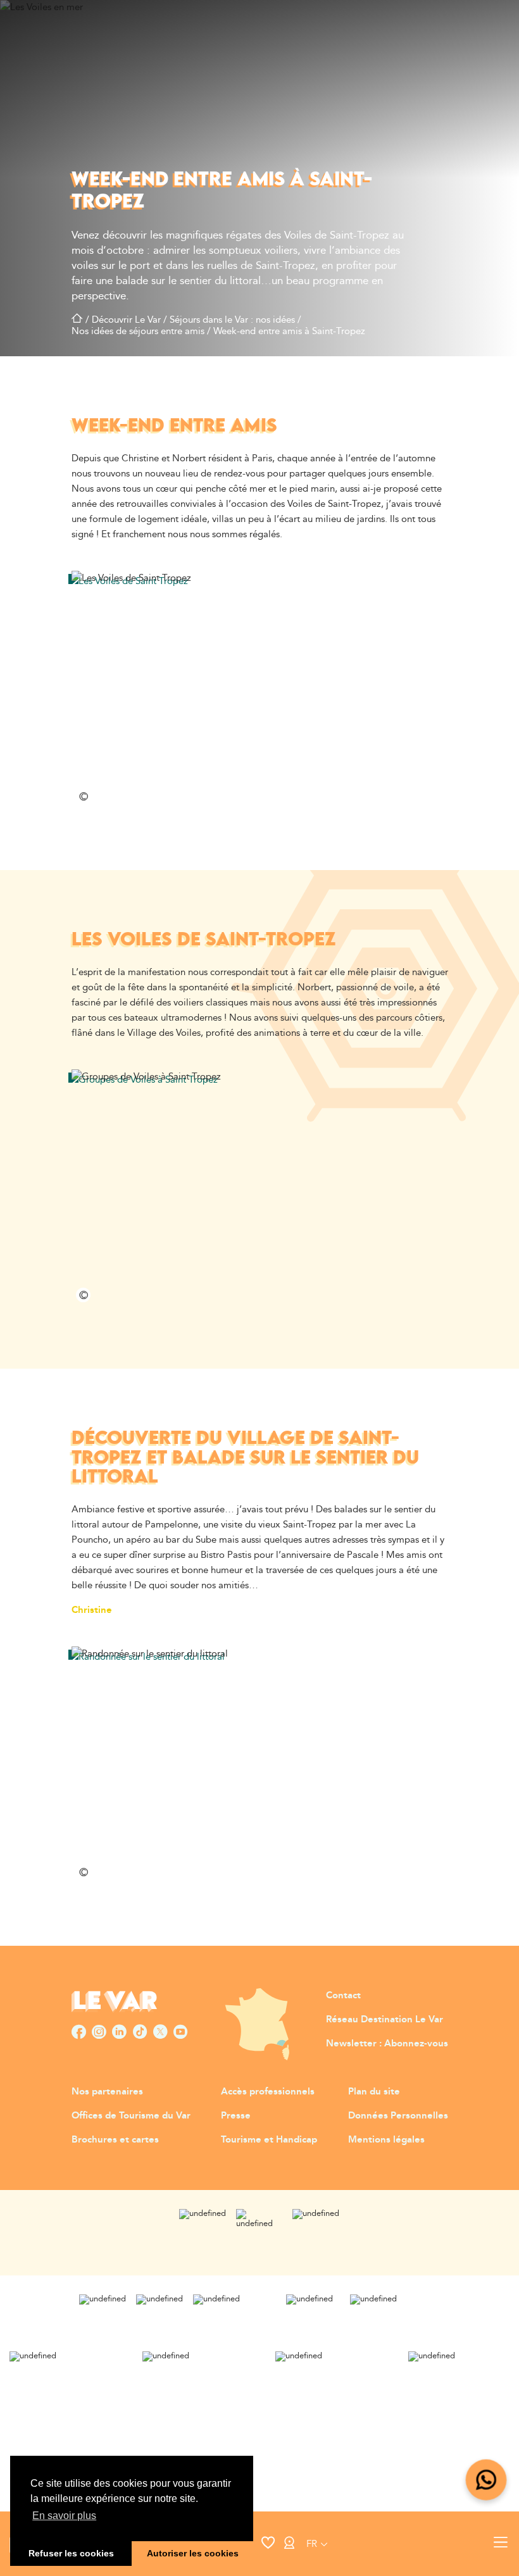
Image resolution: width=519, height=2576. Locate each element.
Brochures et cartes (115, 2140)
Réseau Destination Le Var (385, 2019)
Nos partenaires (107, 2092)
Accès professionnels (268, 2092)
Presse (236, 2116)
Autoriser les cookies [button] (193, 2553)
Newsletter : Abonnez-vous (387, 2044)
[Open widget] (486, 2480)
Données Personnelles (398, 2116)
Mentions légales (386, 2140)
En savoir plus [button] (64, 2516)
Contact (343, 1995)
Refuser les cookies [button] (71, 2553)
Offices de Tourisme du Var (131, 2116)
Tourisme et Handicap (269, 2140)
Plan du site (374, 2092)
